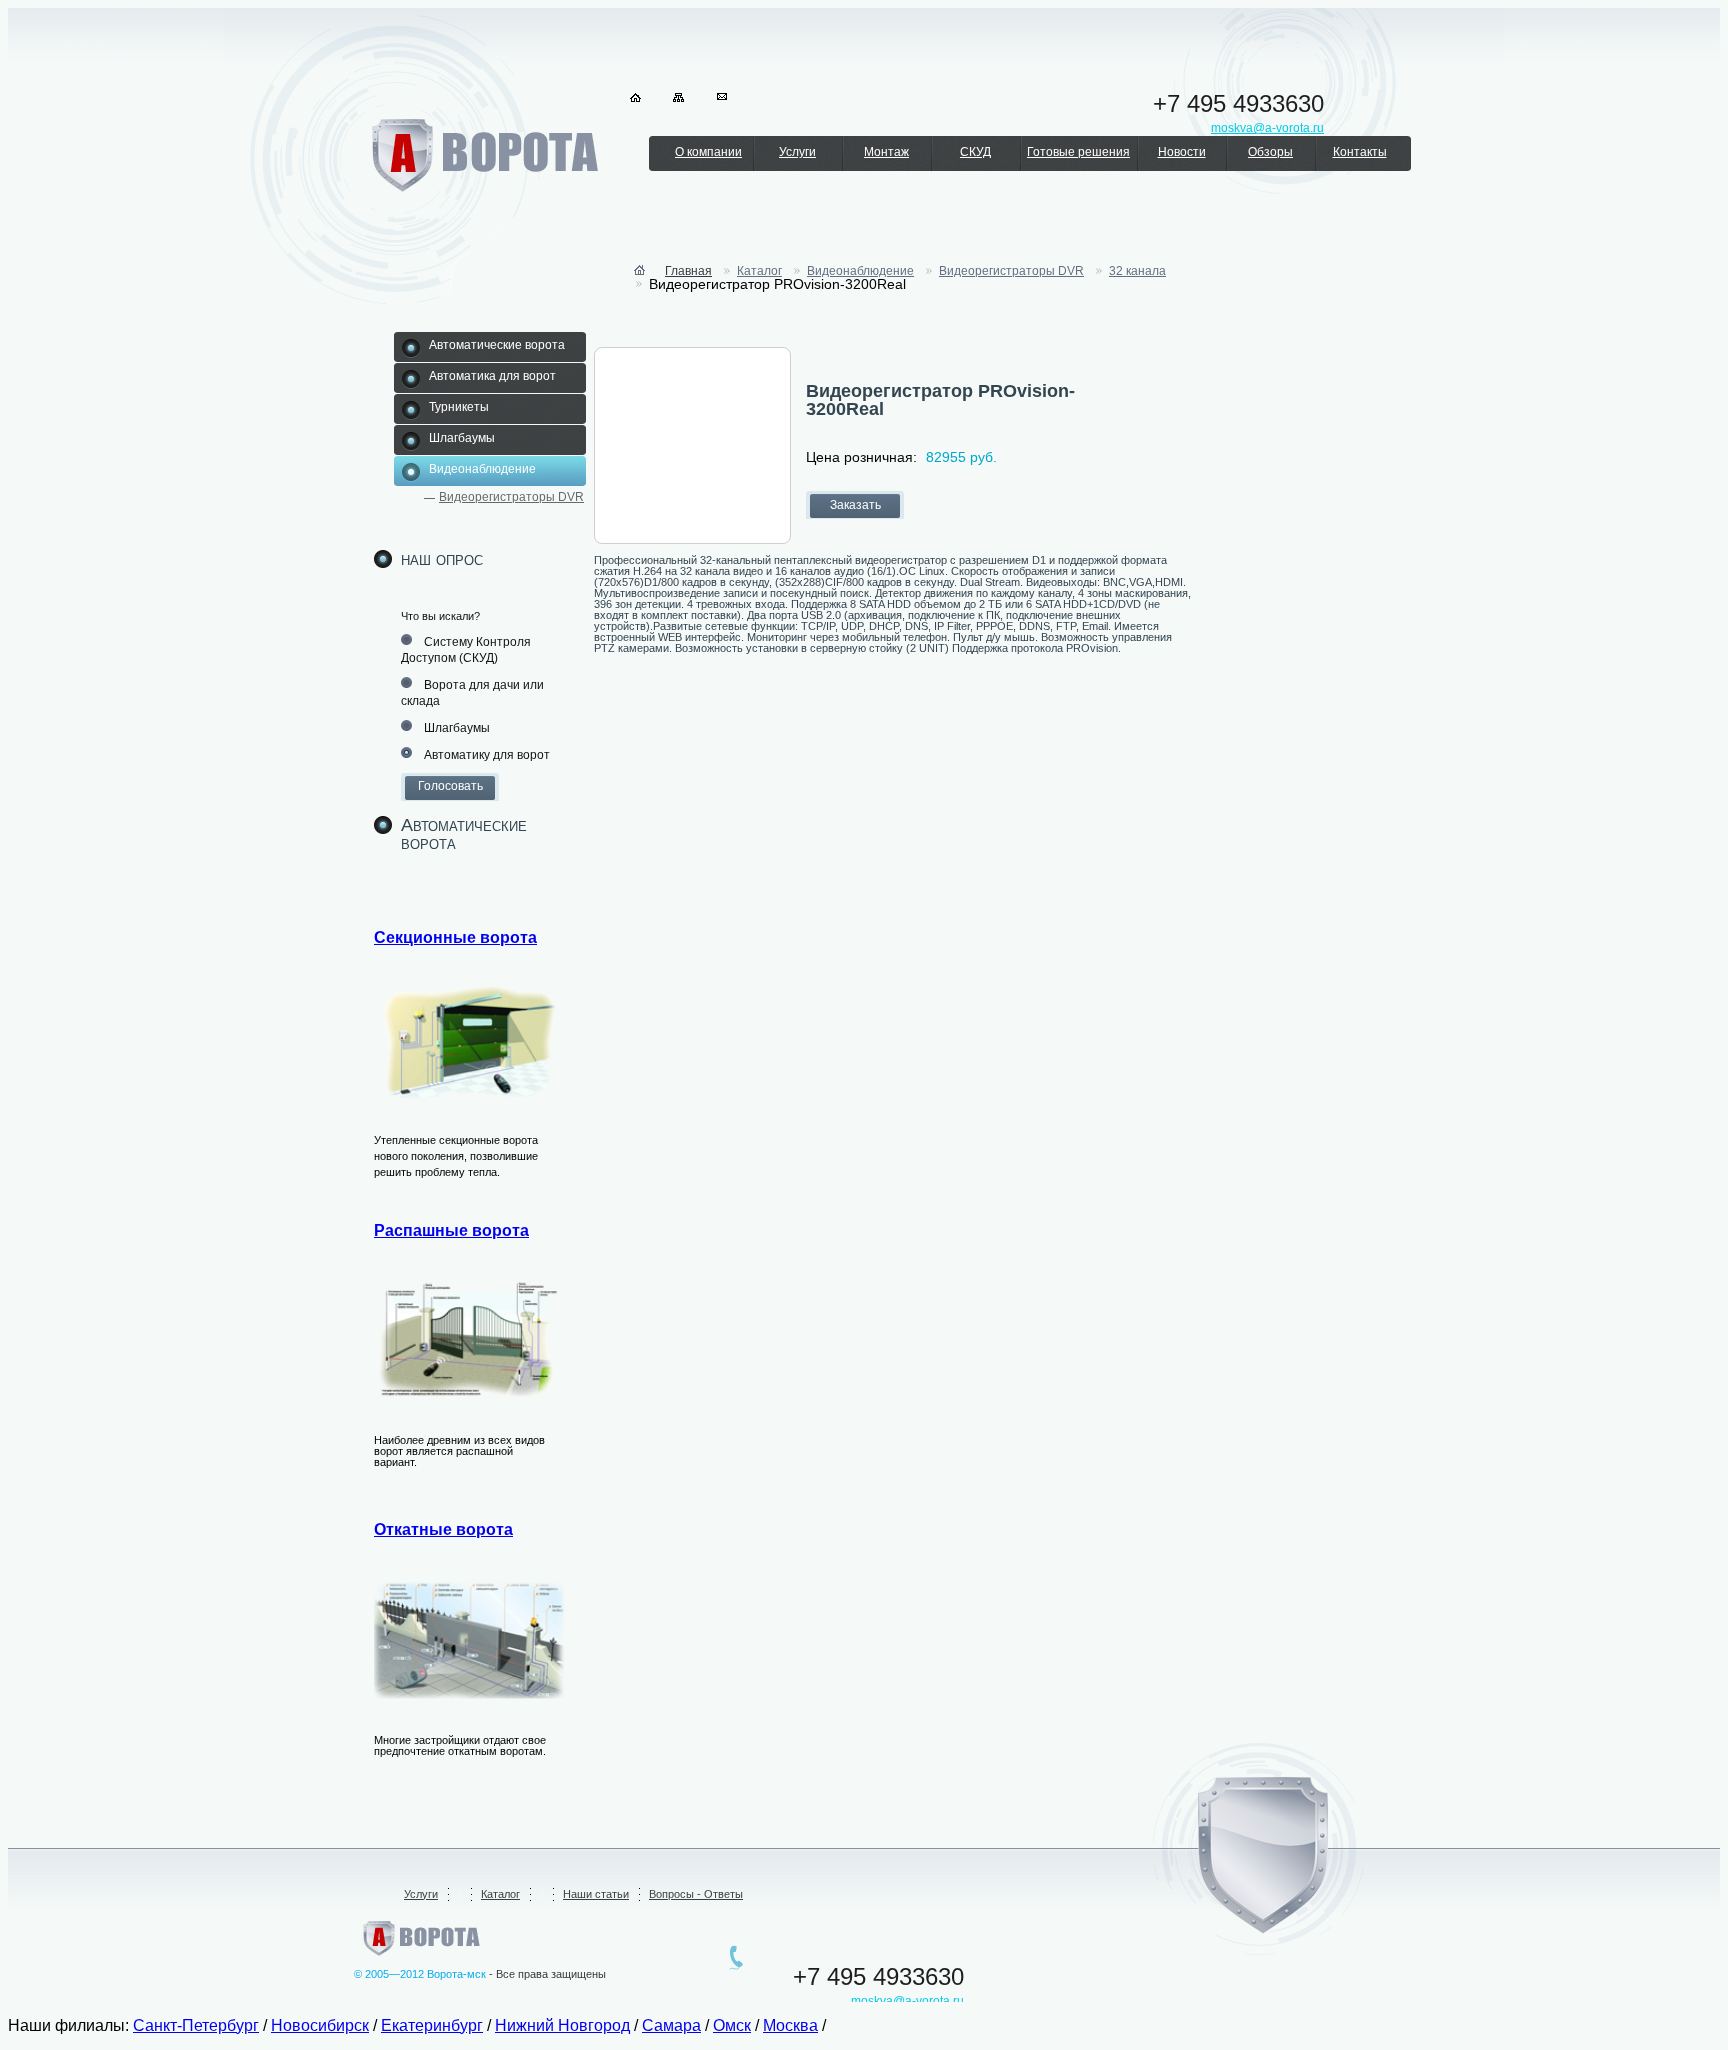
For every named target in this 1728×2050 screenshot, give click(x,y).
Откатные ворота (443, 1529)
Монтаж (886, 152)
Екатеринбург (432, 2025)
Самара (671, 2025)
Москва (790, 2025)
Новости (1182, 152)
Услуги (797, 152)
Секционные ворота (455, 937)
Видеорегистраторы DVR (511, 497)
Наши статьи (596, 1894)
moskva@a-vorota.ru (907, 2001)
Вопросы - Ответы (696, 1894)
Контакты (1360, 152)
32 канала (1137, 271)
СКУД (975, 152)
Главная (688, 271)
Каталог (759, 271)
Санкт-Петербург (196, 2025)
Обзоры (1270, 152)
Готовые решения (1078, 152)
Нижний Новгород (562, 2025)
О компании (708, 152)
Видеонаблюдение (860, 271)
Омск (732, 2025)
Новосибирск (320, 2025)
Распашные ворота (451, 1230)
